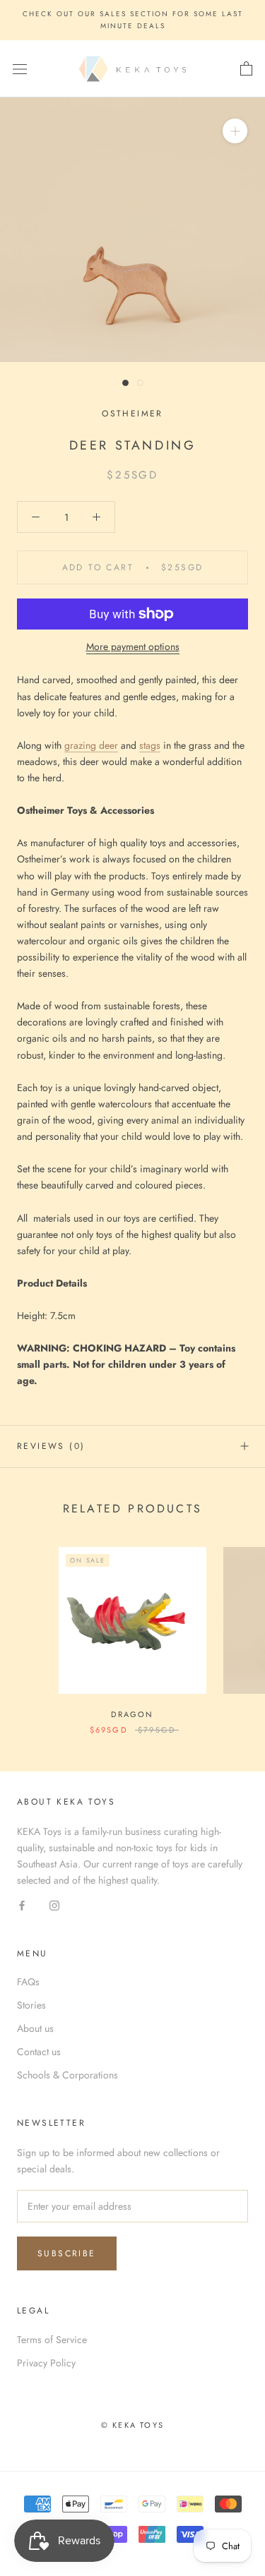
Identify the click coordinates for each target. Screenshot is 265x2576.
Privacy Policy (46, 2363)
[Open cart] (246, 69)
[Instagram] (54, 1905)
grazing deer (91, 745)
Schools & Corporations (67, 2075)
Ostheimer (132, 414)
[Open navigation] (20, 69)
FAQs (28, 1982)
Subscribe (67, 2253)
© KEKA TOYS (132, 2425)
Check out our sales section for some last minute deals (133, 20)
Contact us (39, 2052)
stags (150, 745)
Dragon (132, 1714)
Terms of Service (52, 2340)
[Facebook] (22, 1905)
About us (35, 2028)
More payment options (133, 646)
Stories (31, 2005)
